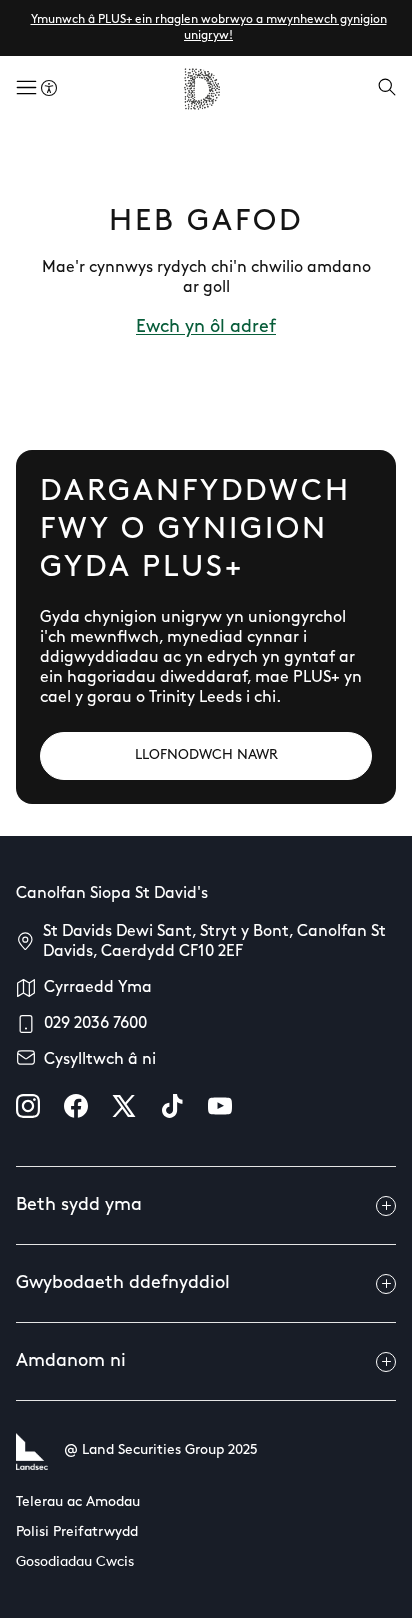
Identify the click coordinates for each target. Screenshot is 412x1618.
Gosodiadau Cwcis (75, 1562)
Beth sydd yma (79, 1206)
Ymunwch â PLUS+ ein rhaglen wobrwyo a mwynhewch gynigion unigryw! (209, 28)
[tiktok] (172, 1106)
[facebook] (76, 1106)
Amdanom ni (71, 1362)
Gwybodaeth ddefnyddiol (123, 1284)
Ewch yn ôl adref (206, 328)
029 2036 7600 (95, 1024)
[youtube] (220, 1106)
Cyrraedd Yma (98, 988)
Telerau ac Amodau (78, 1502)
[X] (124, 1106)
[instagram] (28, 1106)
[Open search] (387, 89)
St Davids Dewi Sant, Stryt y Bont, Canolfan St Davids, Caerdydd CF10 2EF (214, 942)
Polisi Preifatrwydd (77, 1532)
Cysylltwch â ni (100, 1060)
